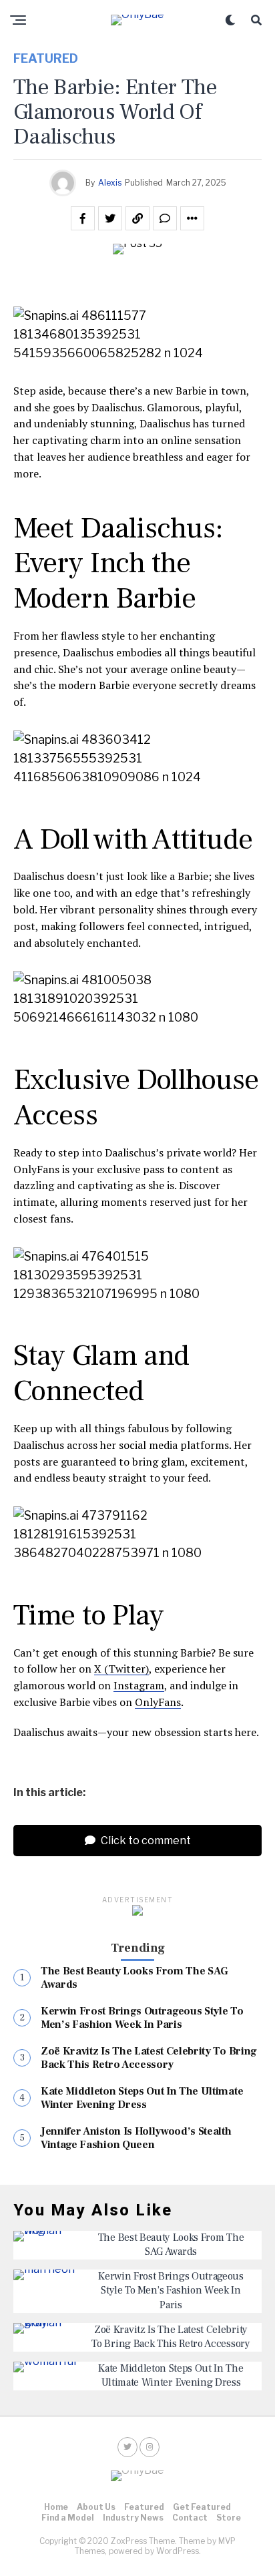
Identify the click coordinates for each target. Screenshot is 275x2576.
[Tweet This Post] (110, 218)
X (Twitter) (121, 1669)
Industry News (133, 2518)
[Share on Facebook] (83, 218)
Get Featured (202, 2507)
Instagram (139, 1685)
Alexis (110, 183)
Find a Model (68, 2518)
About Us (96, 2507)
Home (56, 2507)
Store (229, 2518)
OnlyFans (158, 1702)
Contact (190, 2518)
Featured (144, 2507)
